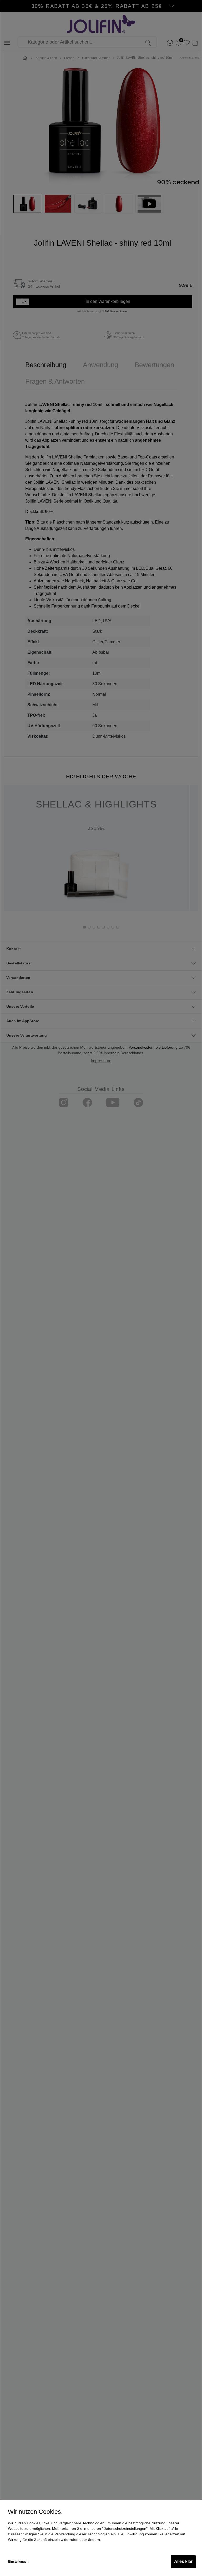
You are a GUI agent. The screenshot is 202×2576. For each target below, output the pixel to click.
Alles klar (183, 2561)
